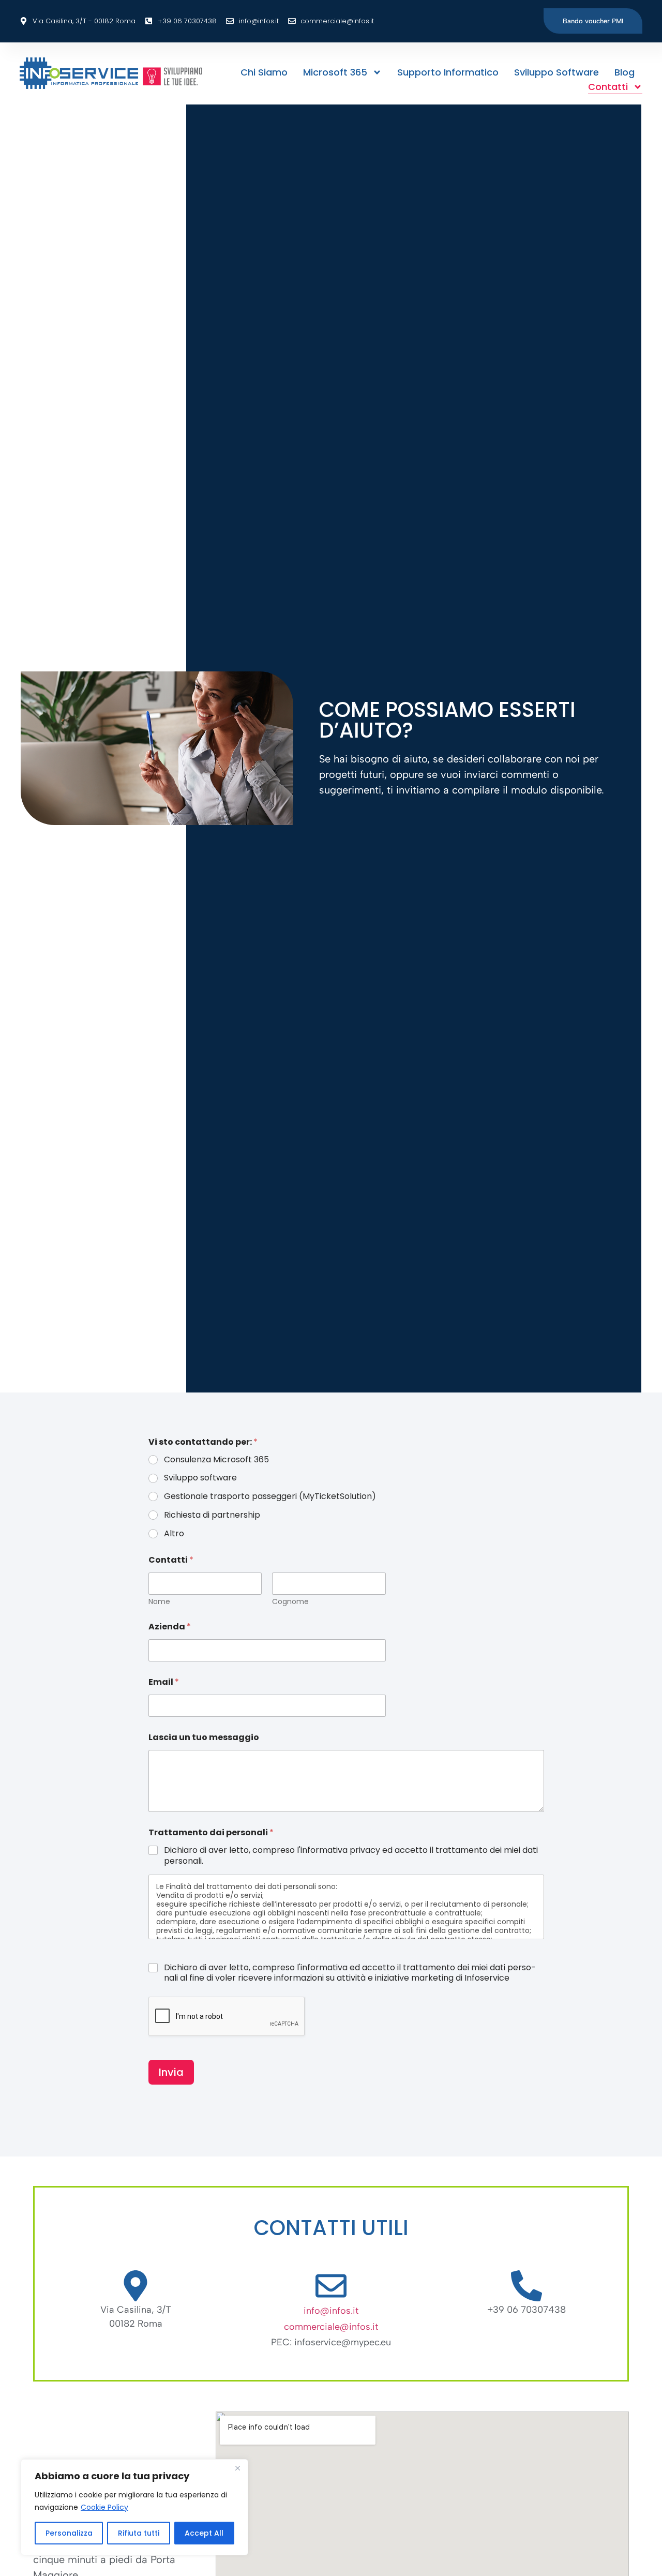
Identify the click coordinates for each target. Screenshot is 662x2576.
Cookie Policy (104, 2507)
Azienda (170, 1627)
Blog (625, 72)
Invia (171, 2072)
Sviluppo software (200, 1478)
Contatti (608, 87)
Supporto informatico (448, 72)
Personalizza (69, 2533)
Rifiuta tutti (139, 2533)
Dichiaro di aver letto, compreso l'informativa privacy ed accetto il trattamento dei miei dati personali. (351, 1856)
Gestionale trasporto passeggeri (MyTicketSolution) (270, 1497)
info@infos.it (331, 2311)
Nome (159, 1602)
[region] (134, 2507)
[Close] (237, 2468)
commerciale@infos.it (331, 2327)
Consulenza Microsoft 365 (216, 1460)
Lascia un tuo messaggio (204, 1737)
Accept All (204, 2533)
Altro (174, 1534)
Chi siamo (264, 72)
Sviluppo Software (556, 72)
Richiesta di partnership (212, 1515)
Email (164, 1682)
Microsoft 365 (335, 72)
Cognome (290, 1602)
